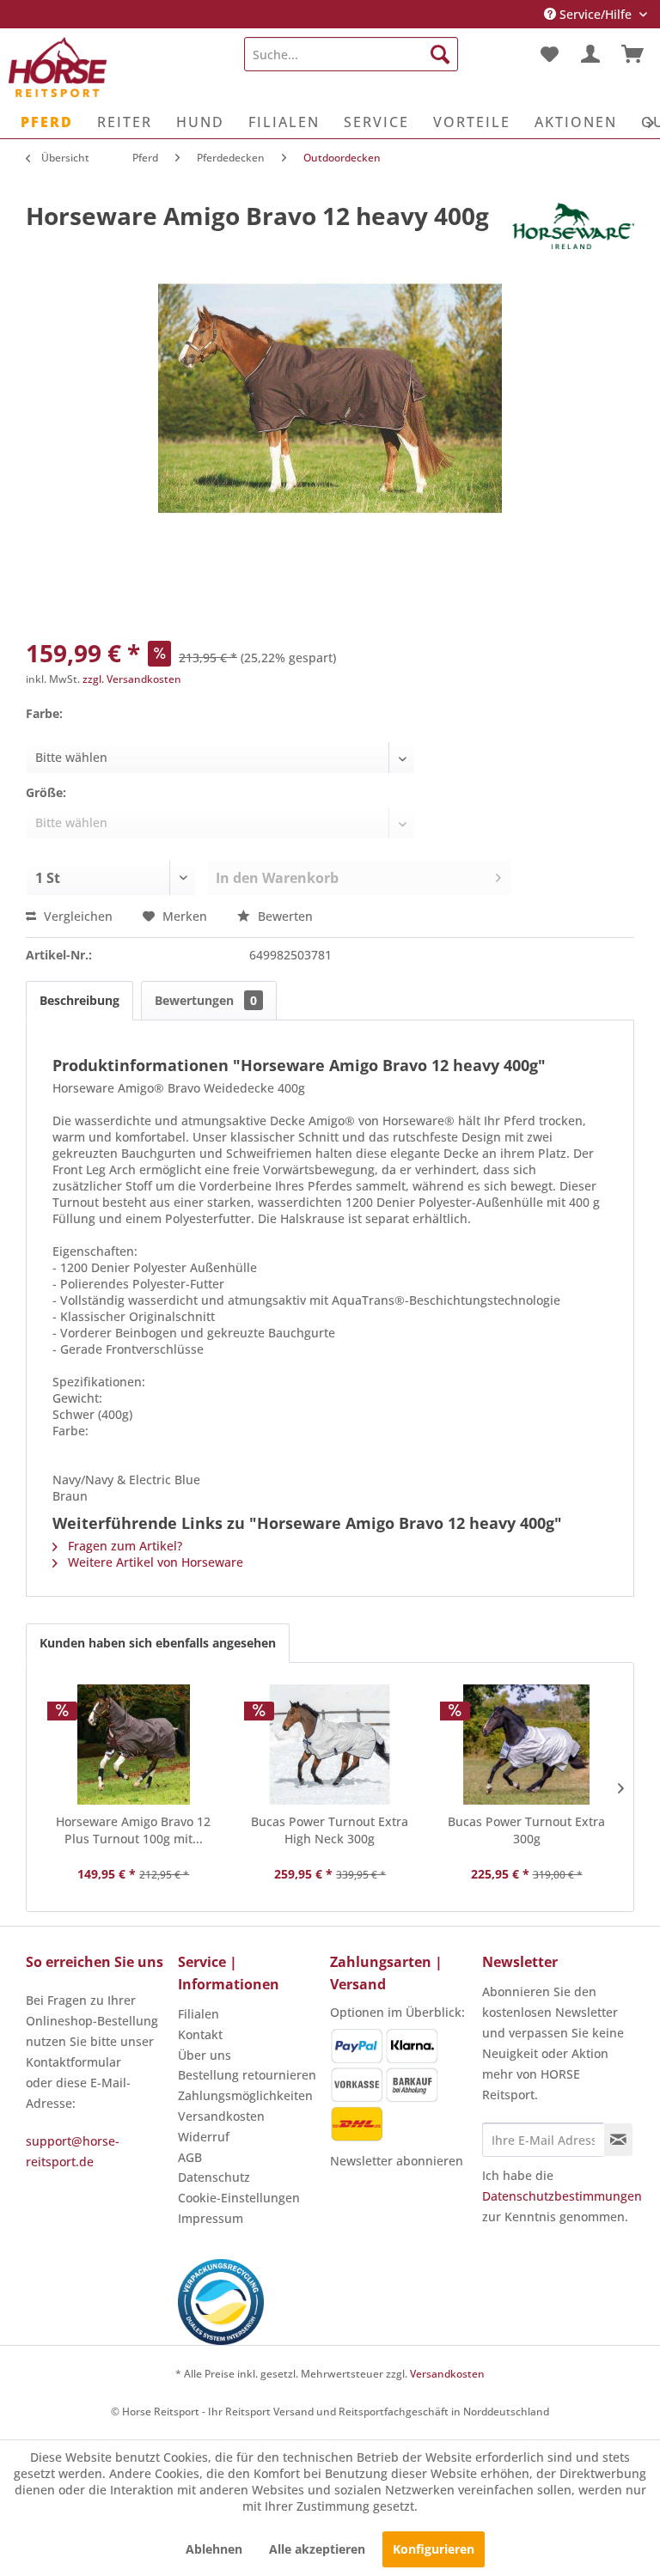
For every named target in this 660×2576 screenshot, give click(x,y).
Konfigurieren (434, 2549)
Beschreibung (79, 1000)
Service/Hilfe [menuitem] (596, 14)
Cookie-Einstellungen (239, 2198)
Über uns (205, 2055)
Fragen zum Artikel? (123, 1546)
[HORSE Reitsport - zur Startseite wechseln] (58, 67)
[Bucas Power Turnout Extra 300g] (526, 1745)
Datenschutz (214, 2177)
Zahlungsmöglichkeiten (245, 2095)
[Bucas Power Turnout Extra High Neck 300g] (330, 1745)
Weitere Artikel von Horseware (154, 1562)
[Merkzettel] (548, 54)
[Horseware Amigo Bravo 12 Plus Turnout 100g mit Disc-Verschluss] (134, 1745)
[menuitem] (351, 54)
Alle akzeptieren (317, 2549)
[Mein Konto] (590, 54)
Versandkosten (221, 2116)
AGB (190, 2157)
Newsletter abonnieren (397, 2161)
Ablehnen (214, 2549)
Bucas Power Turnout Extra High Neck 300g (330, 1830)
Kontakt (200, 2034)
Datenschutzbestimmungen (562, 2196)
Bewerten (284, 916)
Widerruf (204, 2137)
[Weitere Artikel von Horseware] (573, 233)
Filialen (199, 2014)
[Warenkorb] (632, 54)
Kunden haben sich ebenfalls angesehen (158, 1643)
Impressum (211, 2218)
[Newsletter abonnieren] (618, 2140)
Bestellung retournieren (247, 2075)
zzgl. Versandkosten (132, 679)
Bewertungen (206, 1000)
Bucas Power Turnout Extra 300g (526, 1830)
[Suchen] (440, 54)
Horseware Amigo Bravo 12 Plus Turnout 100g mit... (133, 1830)
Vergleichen (76, 916)
